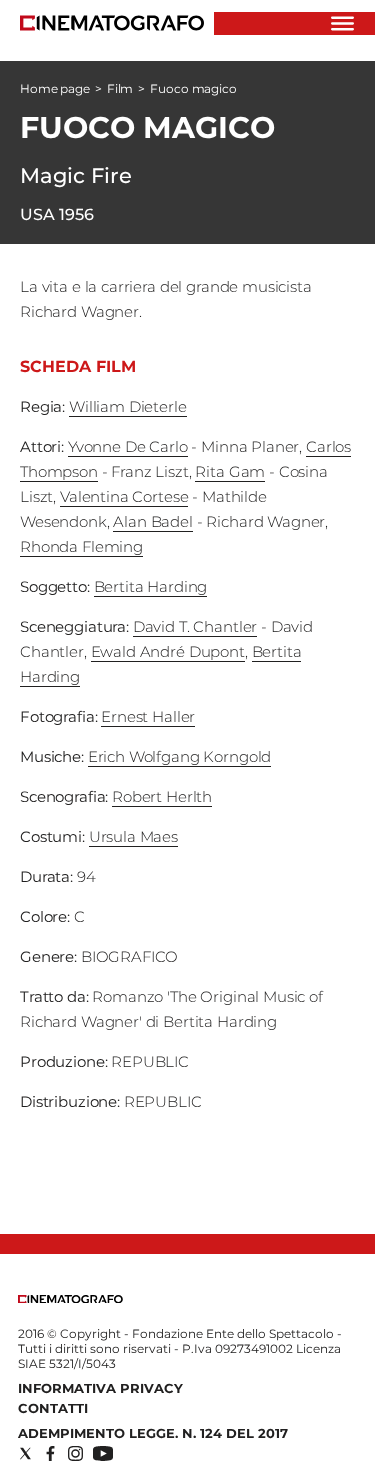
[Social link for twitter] (25, 1453)
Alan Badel (153, 521)
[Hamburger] (342, 23)
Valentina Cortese (124, 496)
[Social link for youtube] (103, 1453)
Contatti (53, 1408)
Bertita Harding (151, 586)
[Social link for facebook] (50, 1453)
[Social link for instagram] (75, 1453)
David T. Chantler (195, 626)
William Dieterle (128, 406)
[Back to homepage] (70, 1298)
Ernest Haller (148, 716)
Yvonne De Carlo (128, 446)
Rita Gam (230, 471)
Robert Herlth (162, 796)
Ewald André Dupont (168, 651)
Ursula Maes (133, 836)
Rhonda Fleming (81, 546)
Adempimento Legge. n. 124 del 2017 (153, 1433)
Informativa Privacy (100, 1388)
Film (120, 88)
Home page (55, 88)
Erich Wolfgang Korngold (180, 756)
